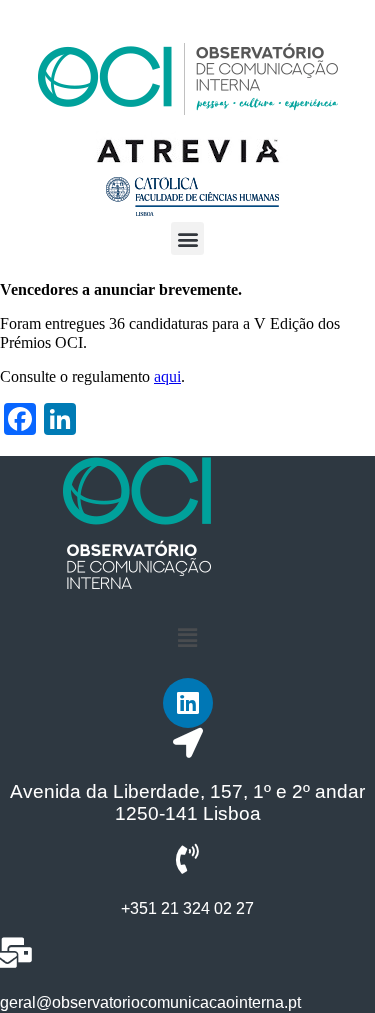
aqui (167, 376)
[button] (187, 238)
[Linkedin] (188, 703)
